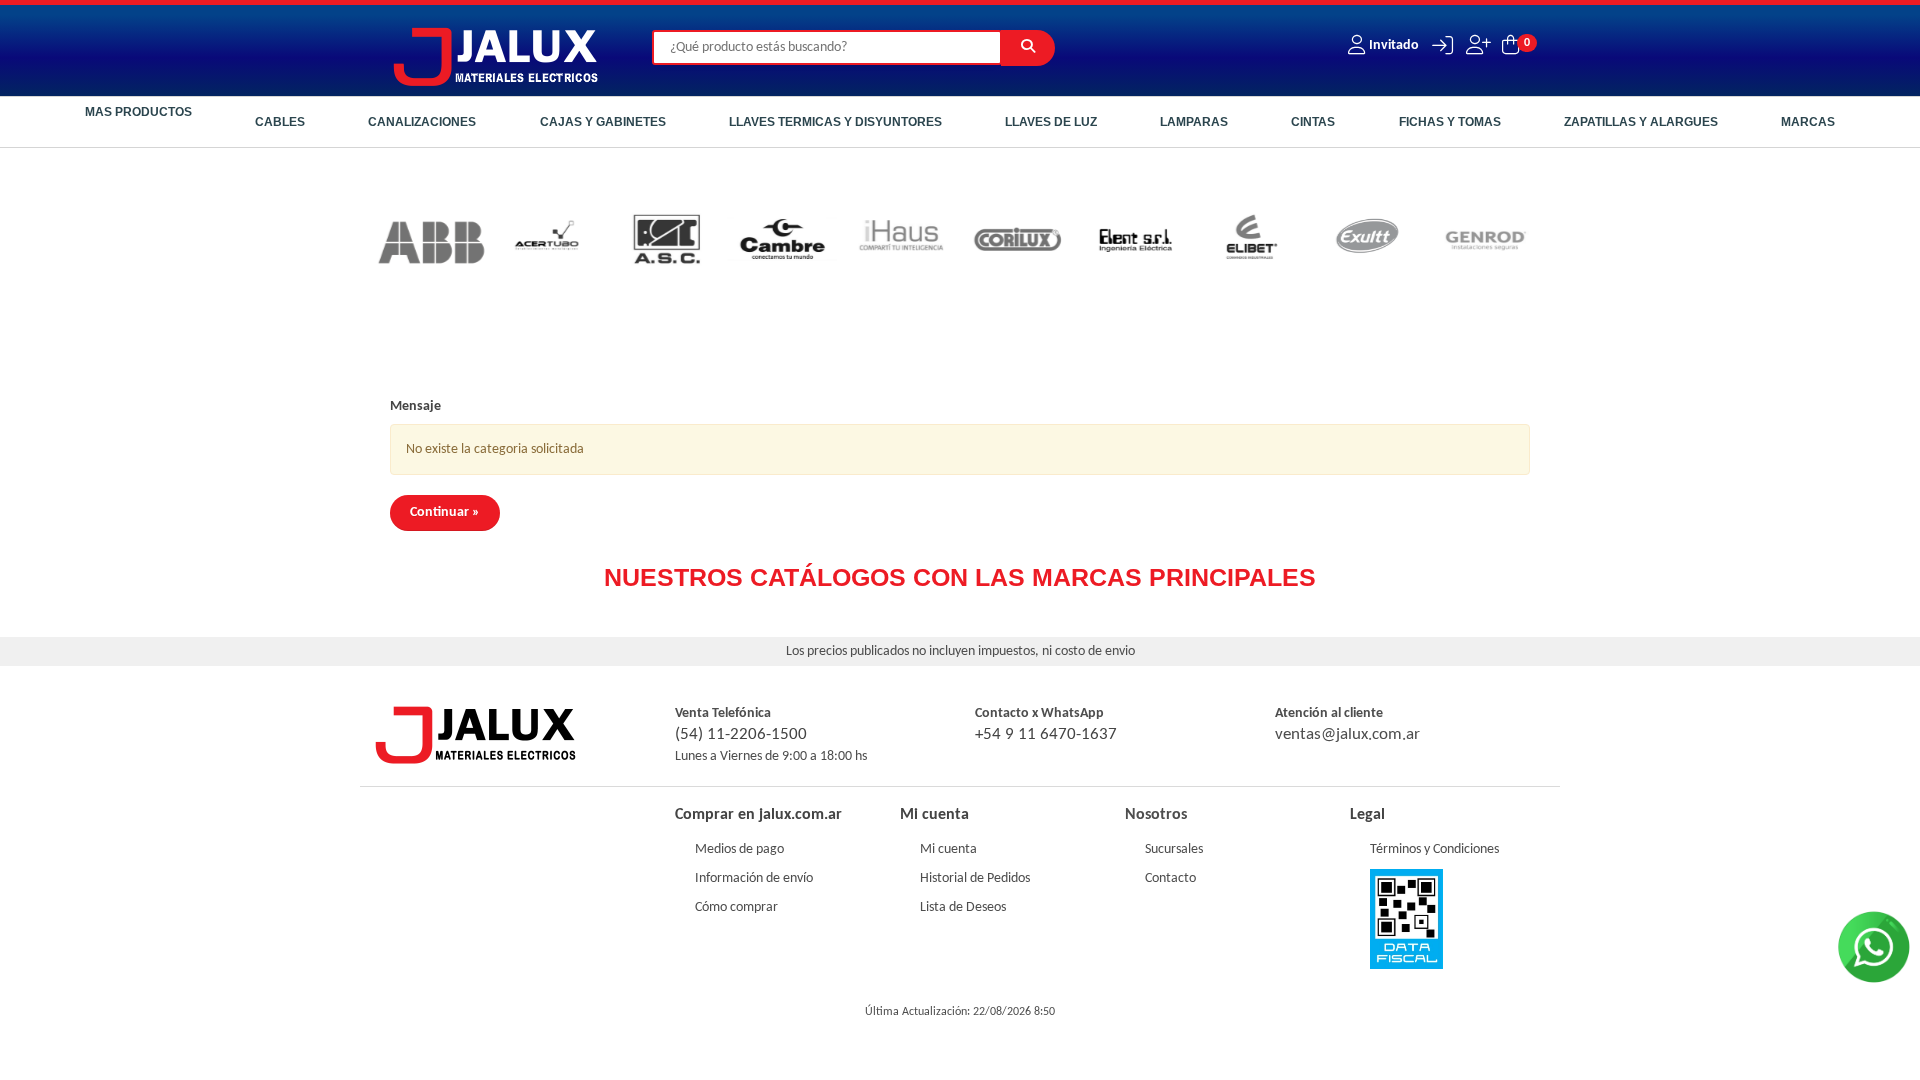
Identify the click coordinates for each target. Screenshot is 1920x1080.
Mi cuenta (948, 849)
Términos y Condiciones (1434, 849)
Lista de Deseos (963, 907)
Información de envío (754, 878)
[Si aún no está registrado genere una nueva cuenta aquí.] (1476, 45)
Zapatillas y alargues (1641, 122)
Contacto (1170, 878)
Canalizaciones (422, 122)
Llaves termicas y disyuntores (835, 122)
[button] (1437, 45)
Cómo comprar (736, 907)
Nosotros (1156, 815)
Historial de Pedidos (975, 878)
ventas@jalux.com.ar (1347, 734)
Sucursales (1174, 849)
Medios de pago (739, 849)
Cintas (1313, 122)
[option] (395, 242)
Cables (280, 122)
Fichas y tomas (1450, 122)
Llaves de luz (1051, 122)
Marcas (1808, 122)
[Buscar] (1028, 48)
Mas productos (138, 112)
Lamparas (1194, 122)
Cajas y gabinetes (603, 122)
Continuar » (445, 512)
